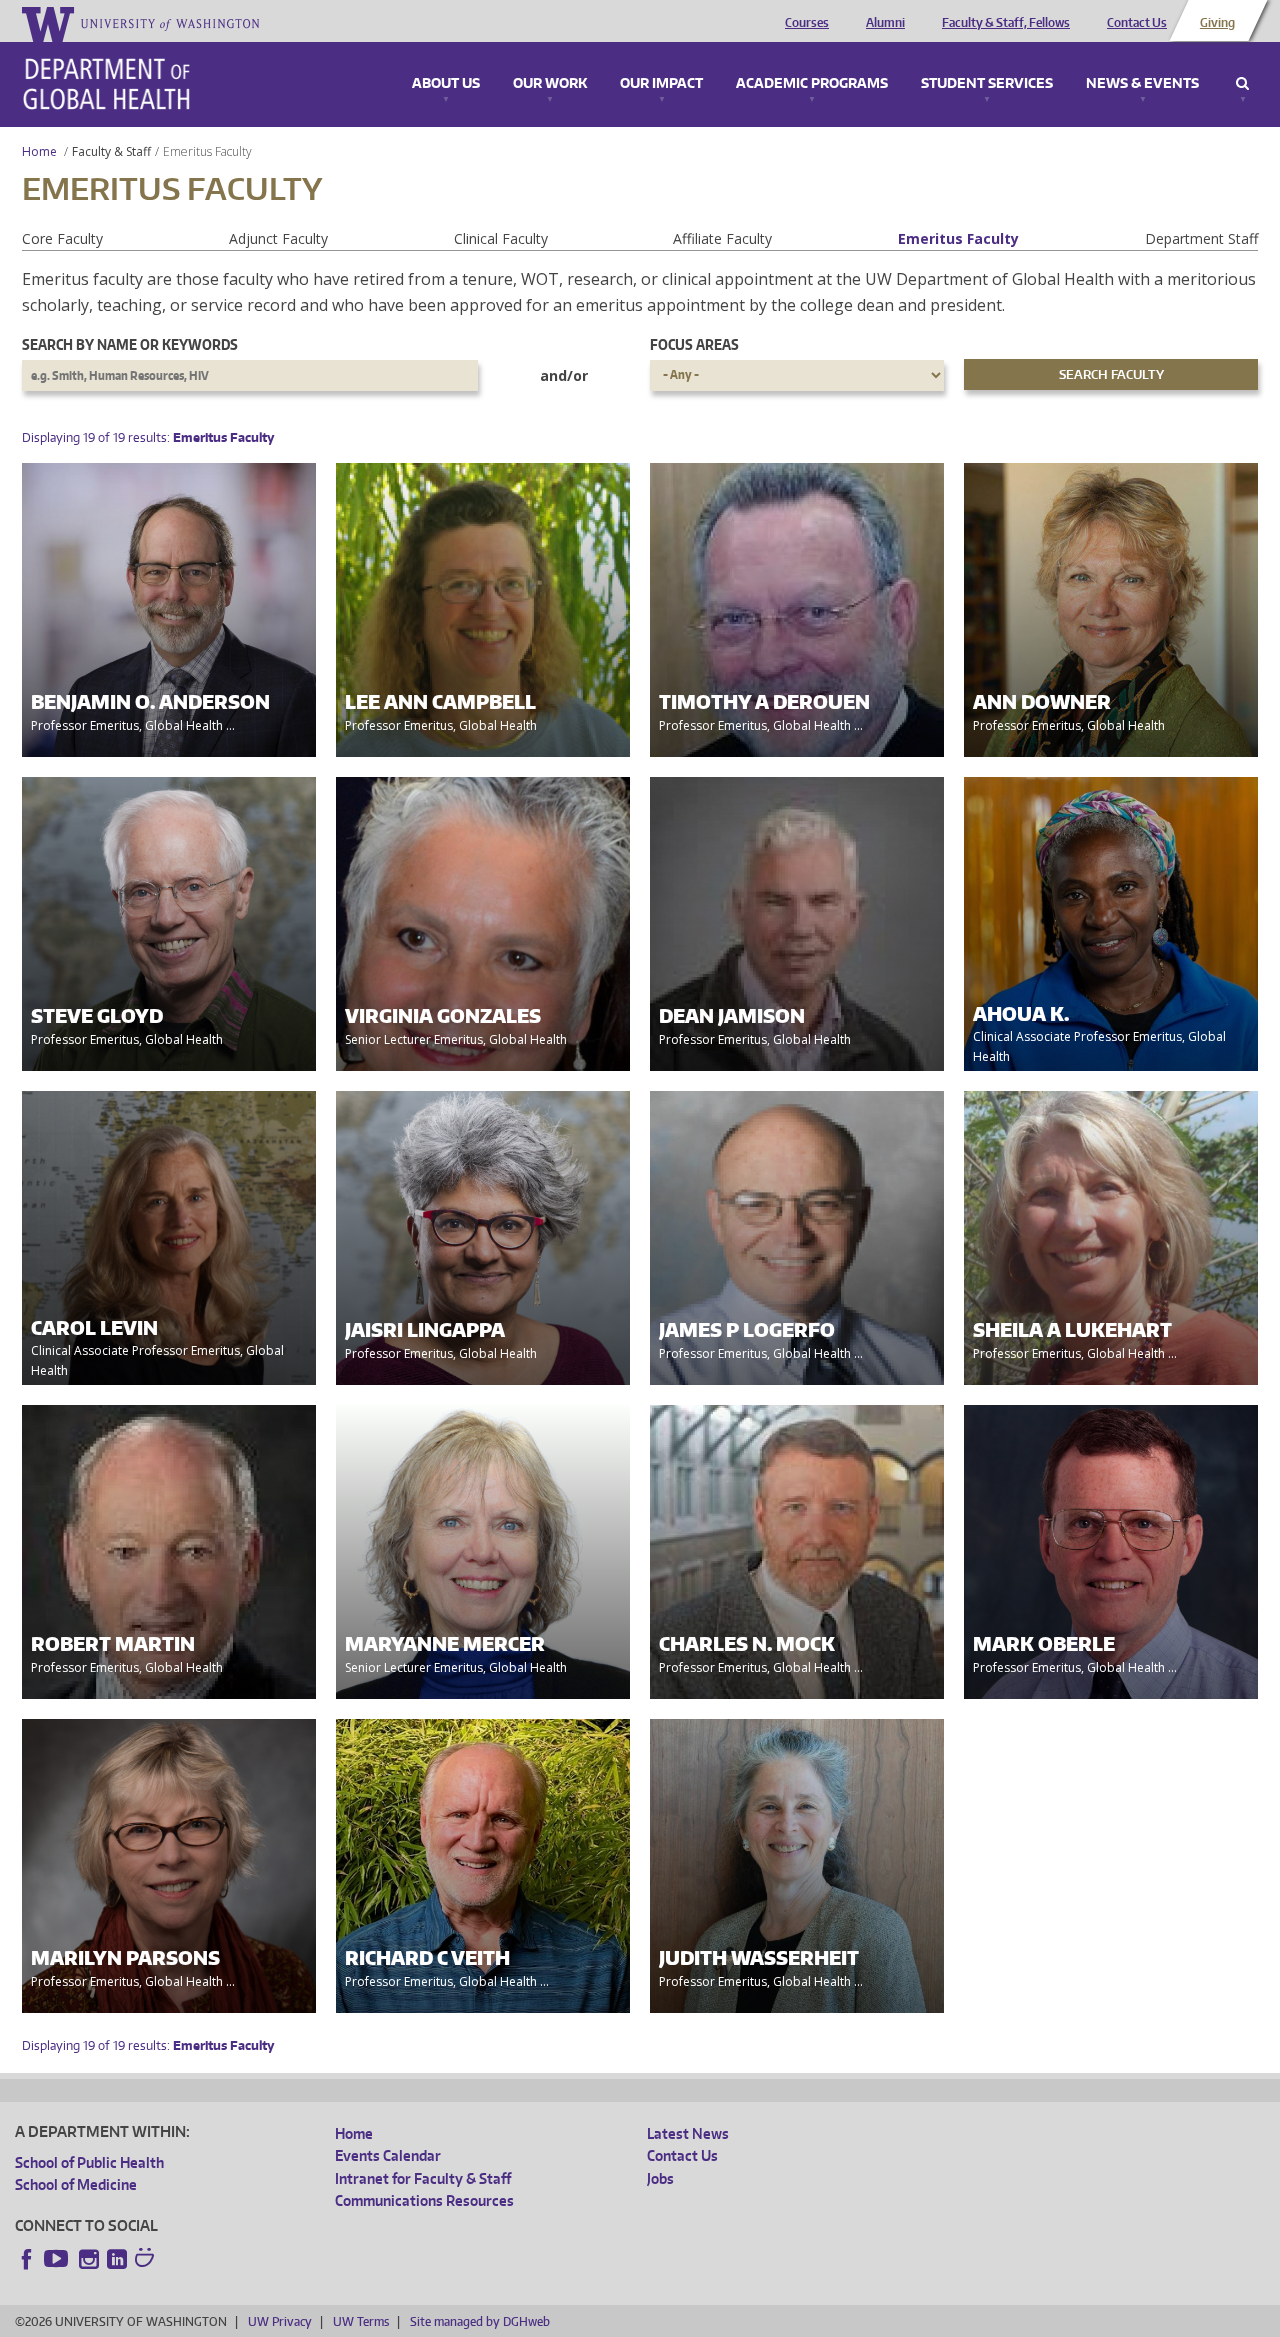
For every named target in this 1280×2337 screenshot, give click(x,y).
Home (39, 151)
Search (1242, 84)
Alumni (885, 23)
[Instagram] (89, 2259)
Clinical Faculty (501, 238)
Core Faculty (62, 238)
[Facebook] (27, 2259)
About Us (446, 84)
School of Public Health (89, 2162)
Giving (1217, 23)
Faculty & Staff (111, 151)
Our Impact (661, 84)
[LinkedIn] (117, 2259)
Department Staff (1201, 238)
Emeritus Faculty (958, 238)
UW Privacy (280, 2321)
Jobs (660, 2178)
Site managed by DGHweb (480, 2321)
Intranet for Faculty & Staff (423, 2178)
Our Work (550, 84)
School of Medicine (76, 2184)
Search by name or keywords (130, 344)
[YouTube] (58, 2259)
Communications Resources (424, 2200)
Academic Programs (812, 84)
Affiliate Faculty (722, 238)
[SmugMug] (147, 2260)
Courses (807, 23)
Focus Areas (694, 344)
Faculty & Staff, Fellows (1006, 23)
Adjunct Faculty (278, 238)
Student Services (987, 84)
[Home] (106, 84)
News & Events (1142, 84)
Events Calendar (388, 2155)
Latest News (688, 2133)
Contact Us (1137, 23)
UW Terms (361, 2321)
